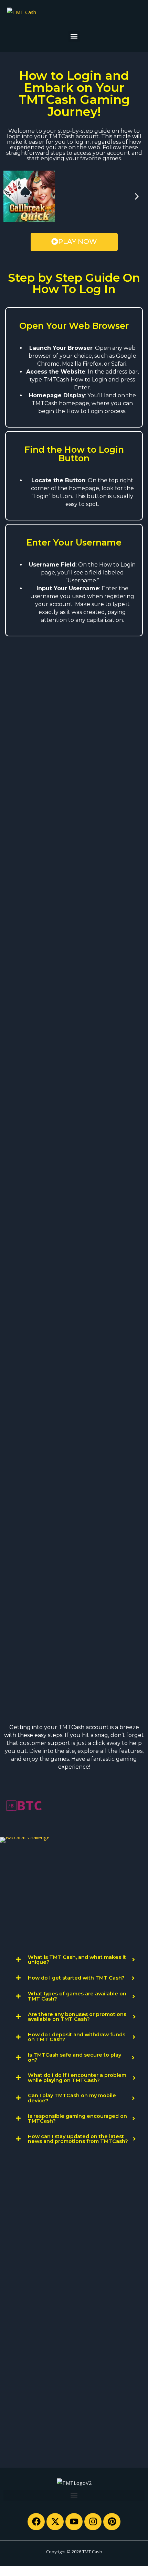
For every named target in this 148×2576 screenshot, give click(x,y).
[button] (74, 36)
